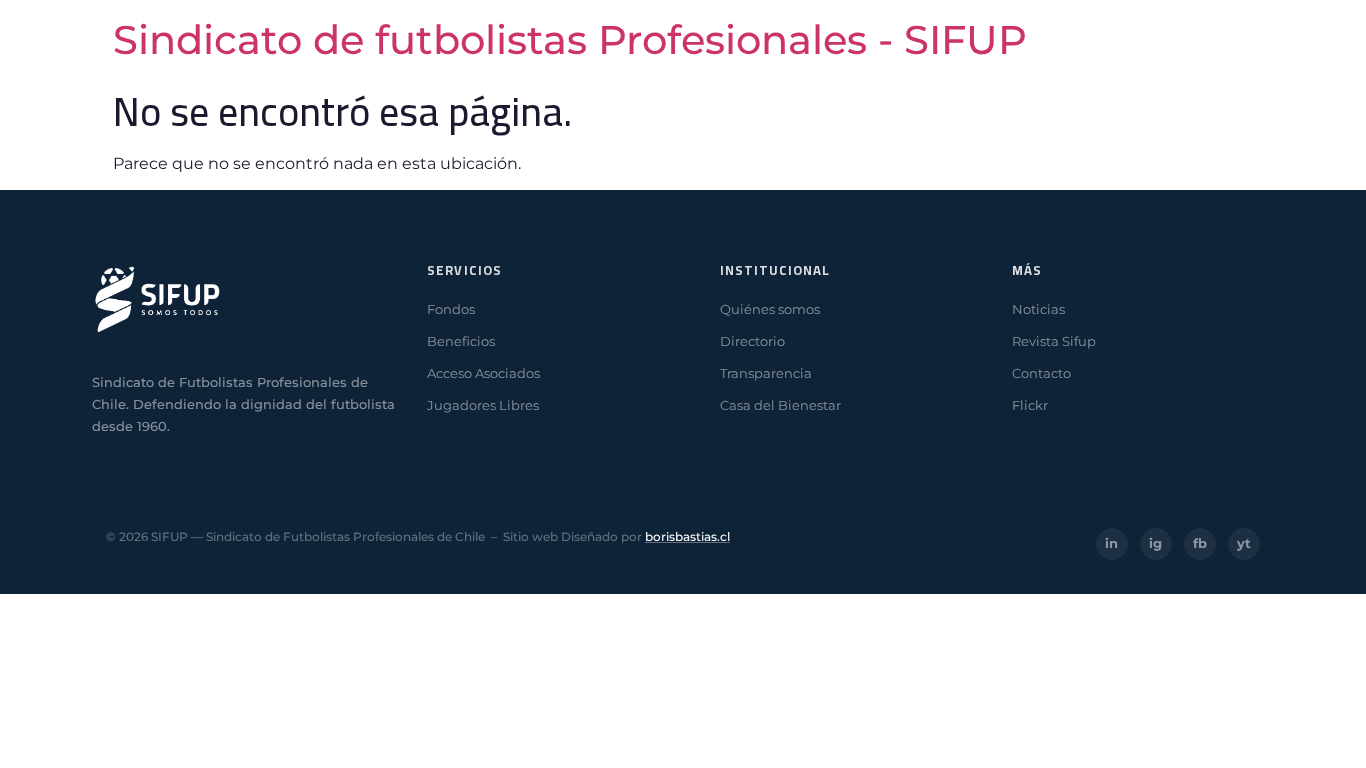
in (1111, 543)
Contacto (1041, 373)
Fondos (451, 309)
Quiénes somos (770, 309)
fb (1200, 543)
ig (1155, 543)
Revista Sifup (1054, 341)
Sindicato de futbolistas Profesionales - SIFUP (570, 39)
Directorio (752, 341)
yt (1244, 543)
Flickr (1030, 405)
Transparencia (766, 373)
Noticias (1038, 309)
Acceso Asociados (483, 373)
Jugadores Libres (483, 405)
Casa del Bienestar (780, 405)
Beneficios (461, 341)
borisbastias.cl (687, 536)
